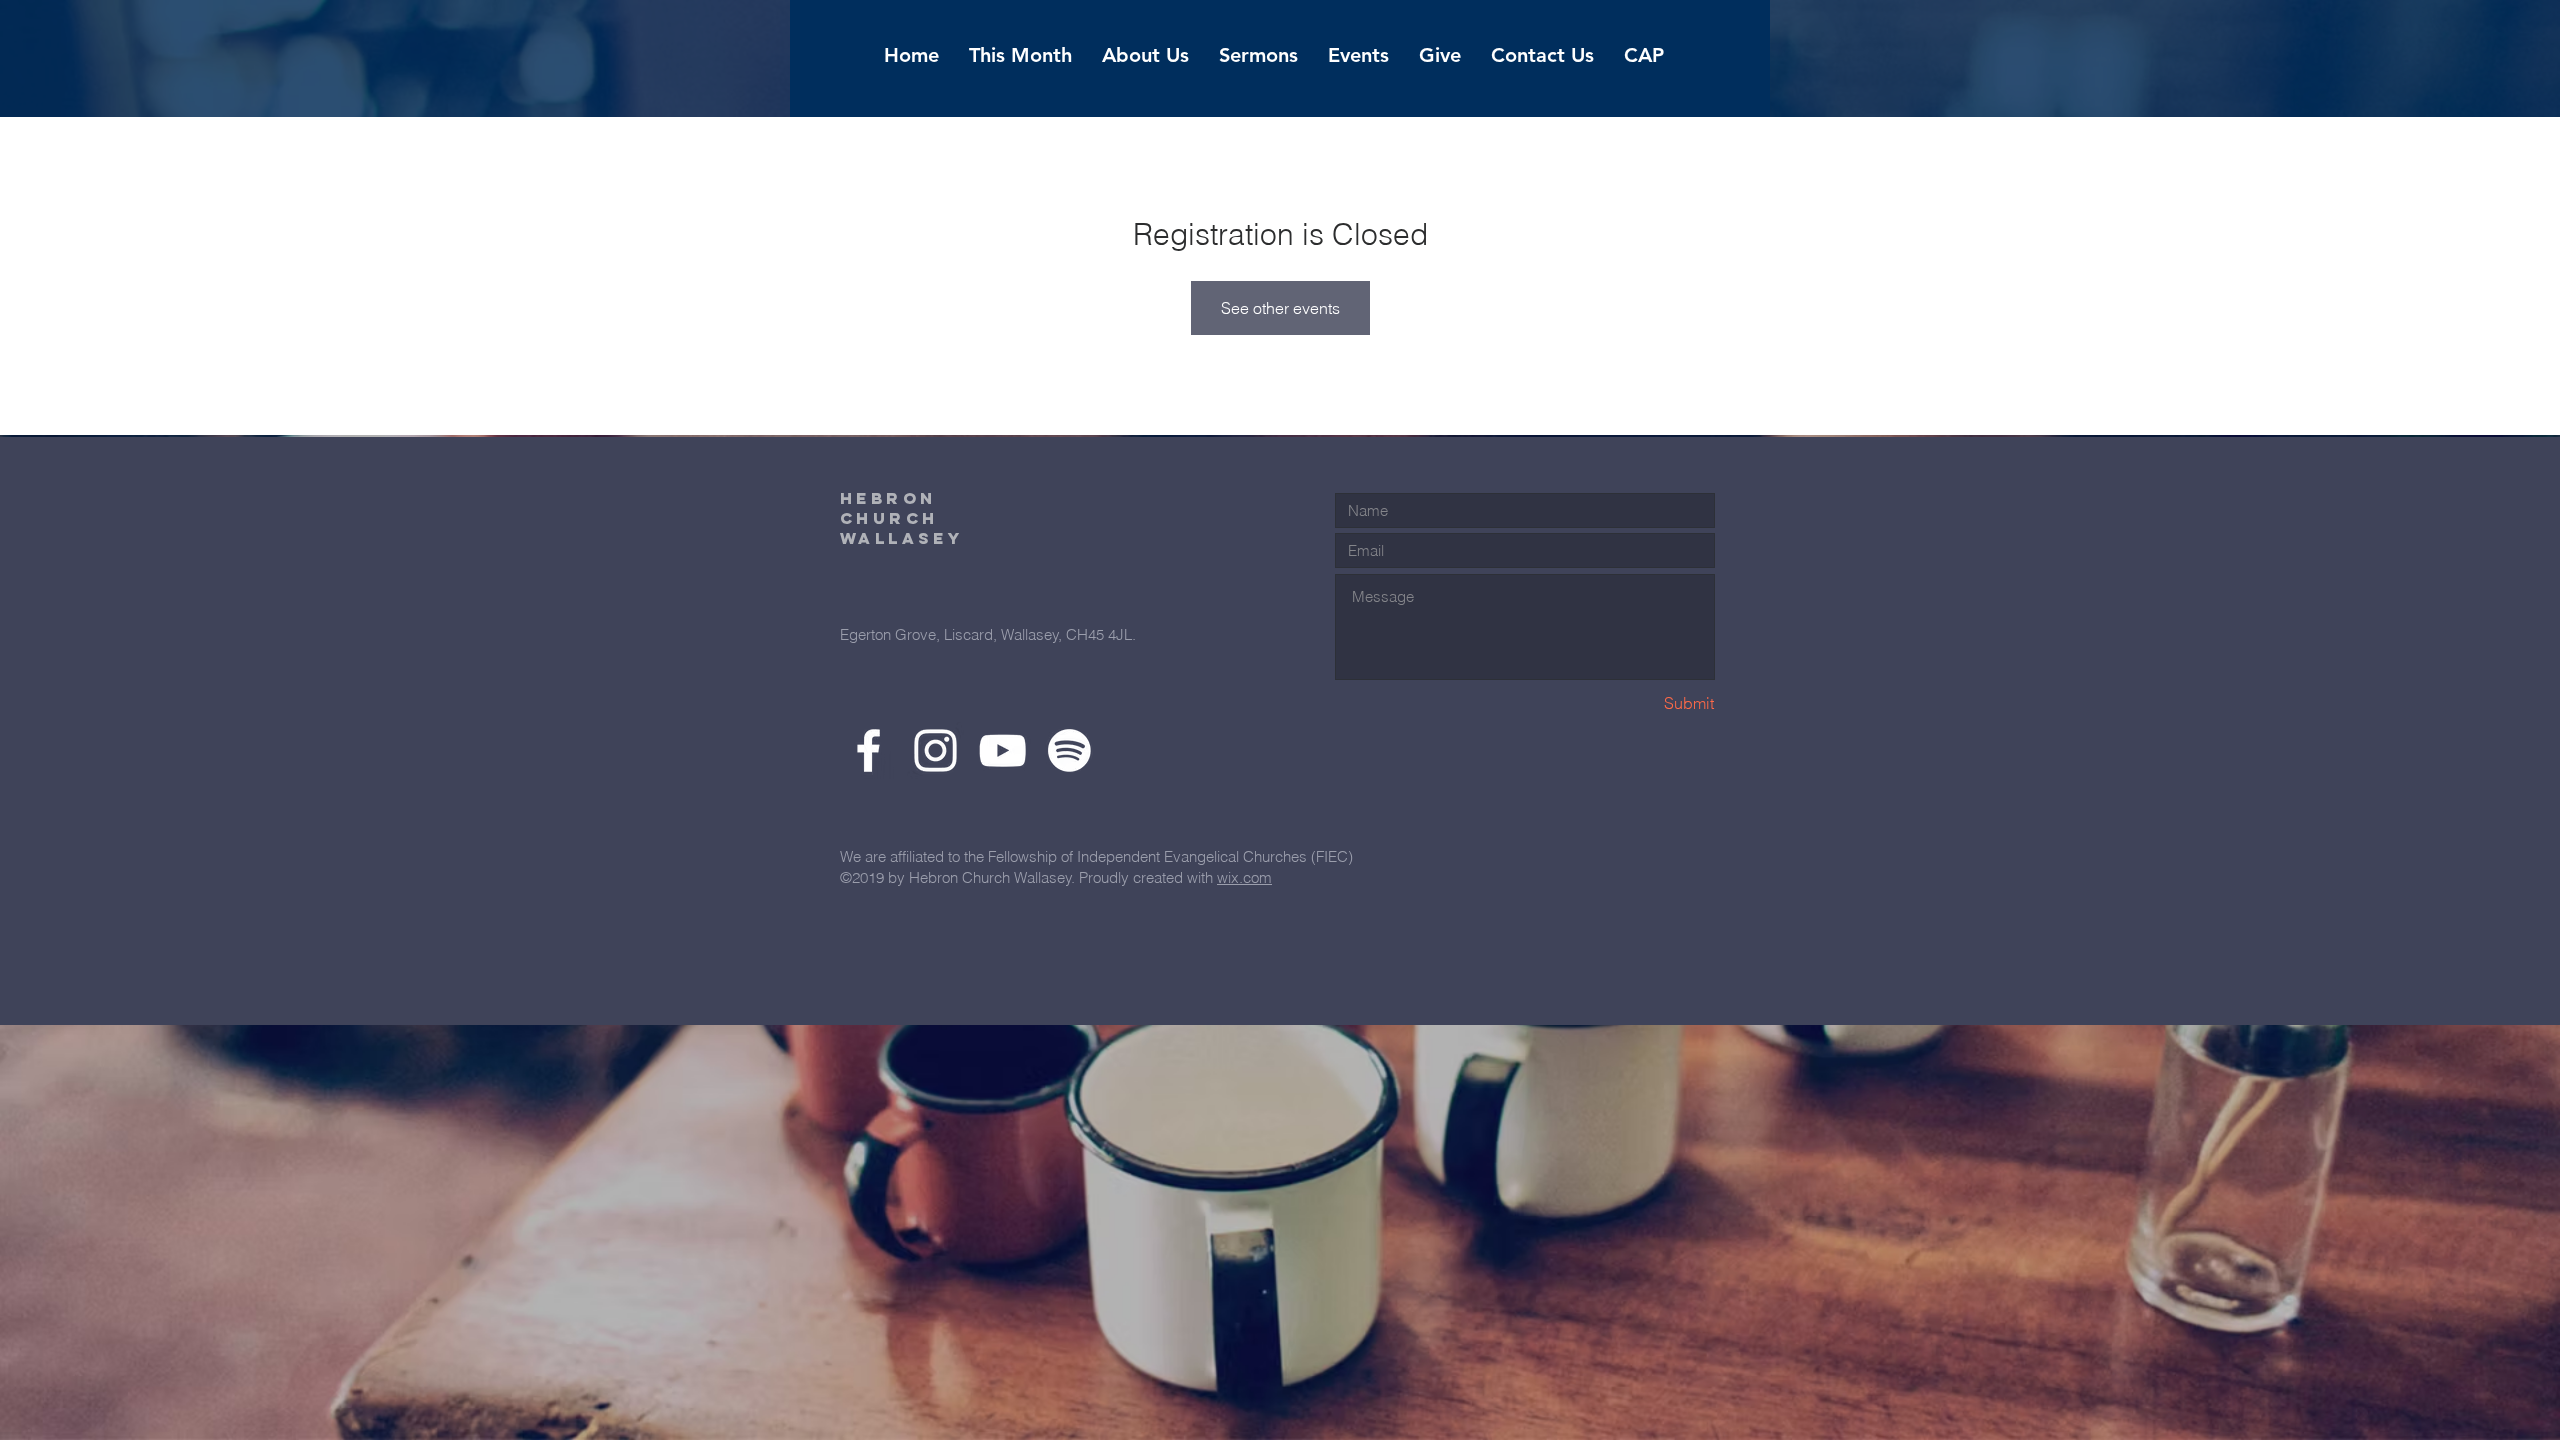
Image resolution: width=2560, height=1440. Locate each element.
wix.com (1244, 877)
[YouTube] (1002, 750)
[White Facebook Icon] (868, 750)
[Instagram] (935, 750)
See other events (1280, 308)
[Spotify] (1069, 750)
